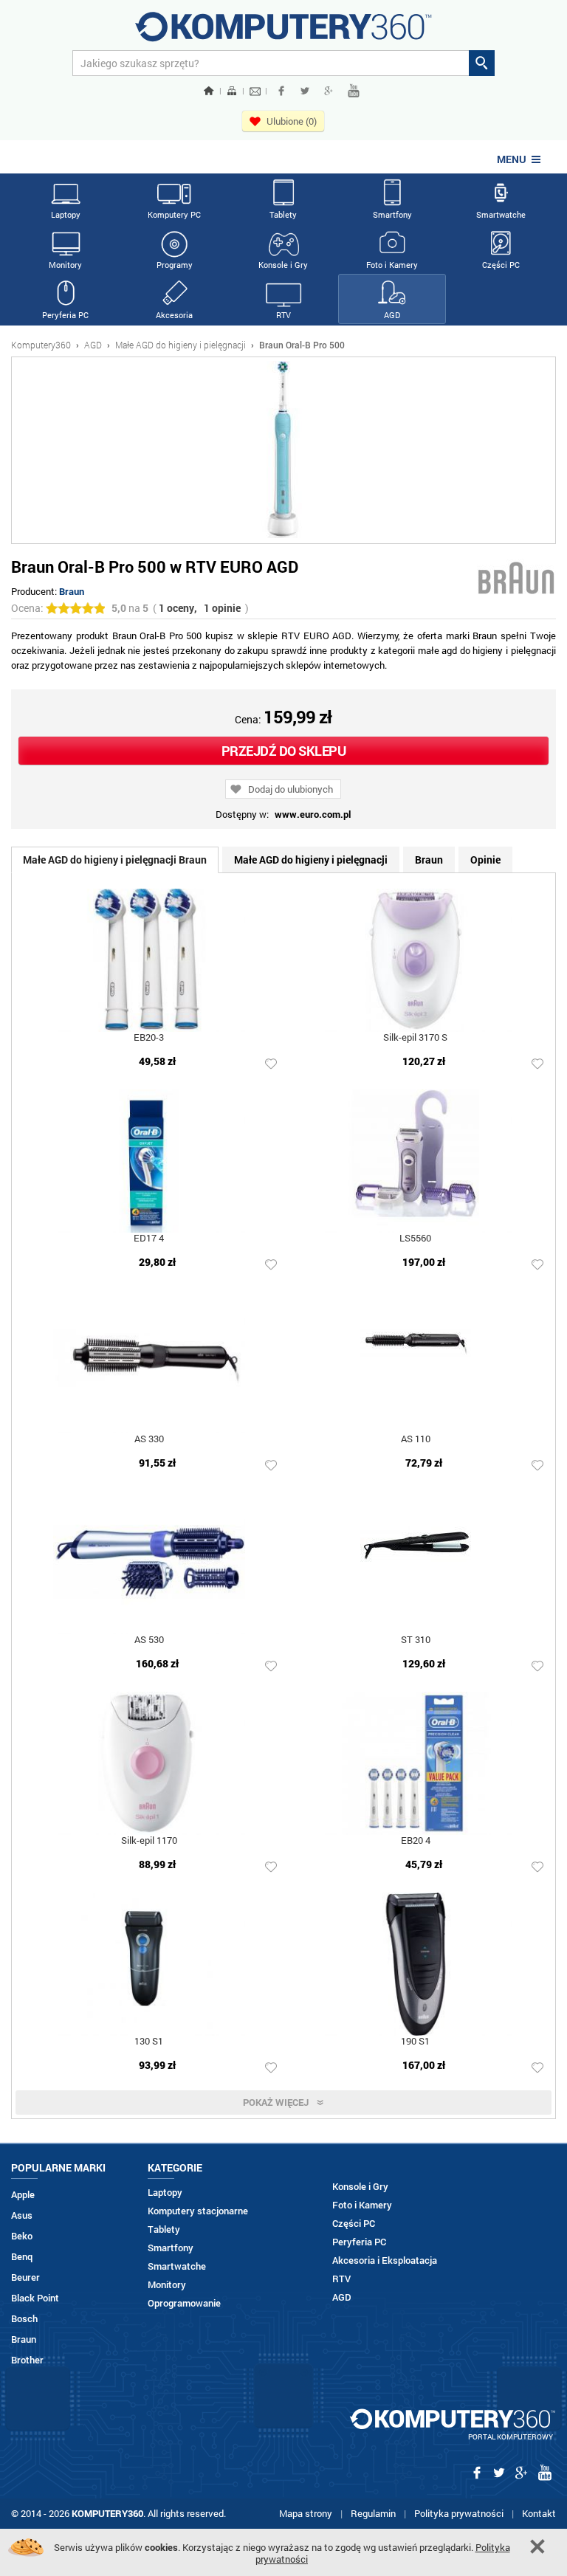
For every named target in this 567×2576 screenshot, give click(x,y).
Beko (22, 2236)
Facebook (281, 91)
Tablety (283, 214)
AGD (392, 315)
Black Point (35, 2298)
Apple (23, 2195)
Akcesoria (174, 315)
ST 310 (416, 1640)
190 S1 (415, 2042)
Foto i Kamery (392, 265)
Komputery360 (41, 345)
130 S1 (149, 2042)
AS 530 (149, 1640)
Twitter (305, 91)
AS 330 (149, 1440)
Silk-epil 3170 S (415, 1038)
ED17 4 (149, 1239)
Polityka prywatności (459, 2513)
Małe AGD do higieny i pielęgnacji (181, 345)
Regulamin (373, 2513)
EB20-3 (149, 1038)
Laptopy (66, 214)
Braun (72, 591)
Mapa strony (306, 2513)
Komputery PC (174, 214)
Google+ (329, 91)
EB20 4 (416, 1841)
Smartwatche (501, 214)
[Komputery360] (283, 32)
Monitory (65, 265)
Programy (175, 265)
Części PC (501, 265)
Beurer (25, 2277)
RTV (283, 315)
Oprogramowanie (184, 2303)
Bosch (24, 2319)
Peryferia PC (65, 315)
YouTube (354, 91)
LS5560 (415, 1239)
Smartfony (392, 214)
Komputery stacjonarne (198, 2211)
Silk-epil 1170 (149, 1841)
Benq (22, 2257)
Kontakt (539, 2513)
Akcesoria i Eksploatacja (385, 2260)
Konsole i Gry (283, 265)
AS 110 (416, 1440)
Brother (27, 2360)
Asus (22, 2215)
